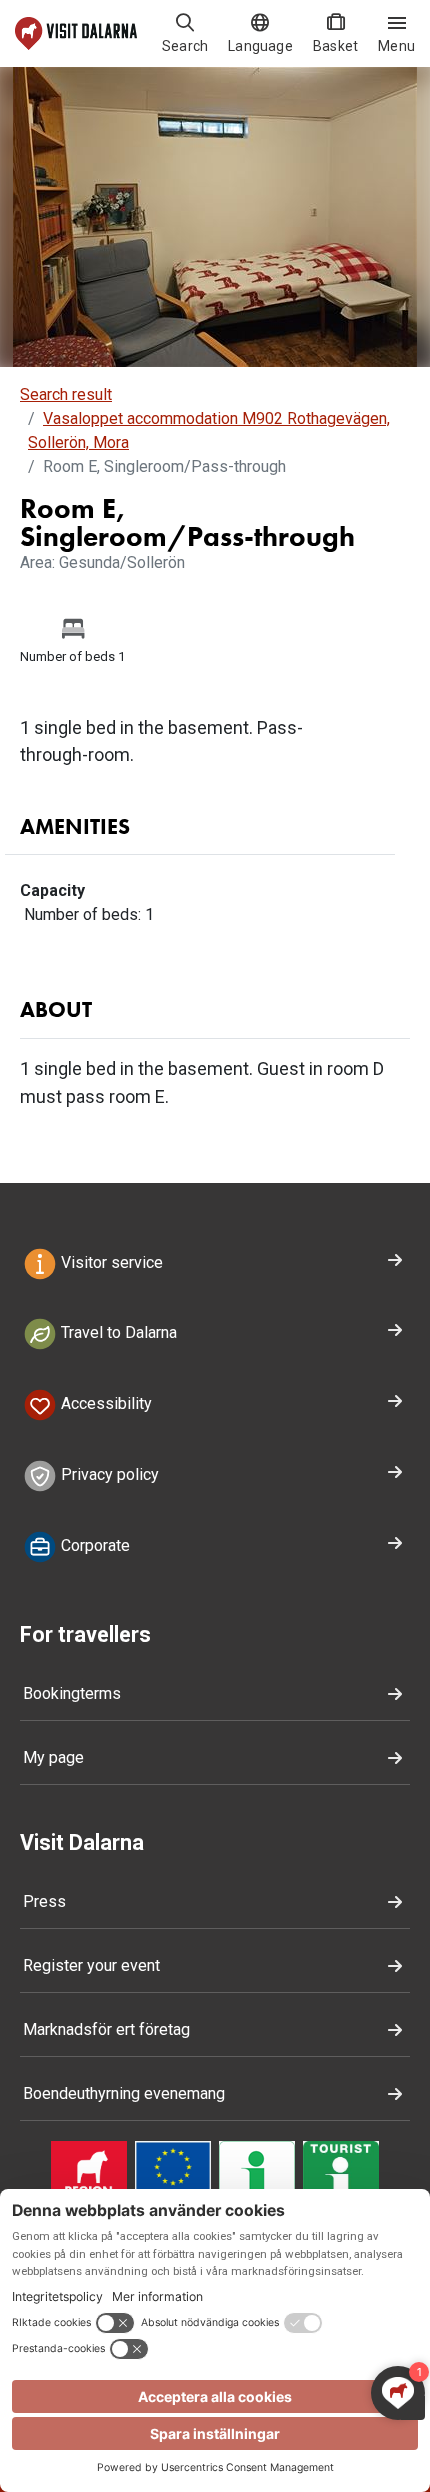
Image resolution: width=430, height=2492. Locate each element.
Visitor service (110, 1262)
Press (44, 1901)
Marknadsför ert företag (106, 2029)
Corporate (93, 1545)
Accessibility (104, 1404)
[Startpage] (76, 33)
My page (53, 1757)
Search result (66, 394)
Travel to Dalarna (117, 1333)
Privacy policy (108, 1474)
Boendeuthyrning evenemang (124, 2093)
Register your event (91, 1965)
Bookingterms (72, 1693)
